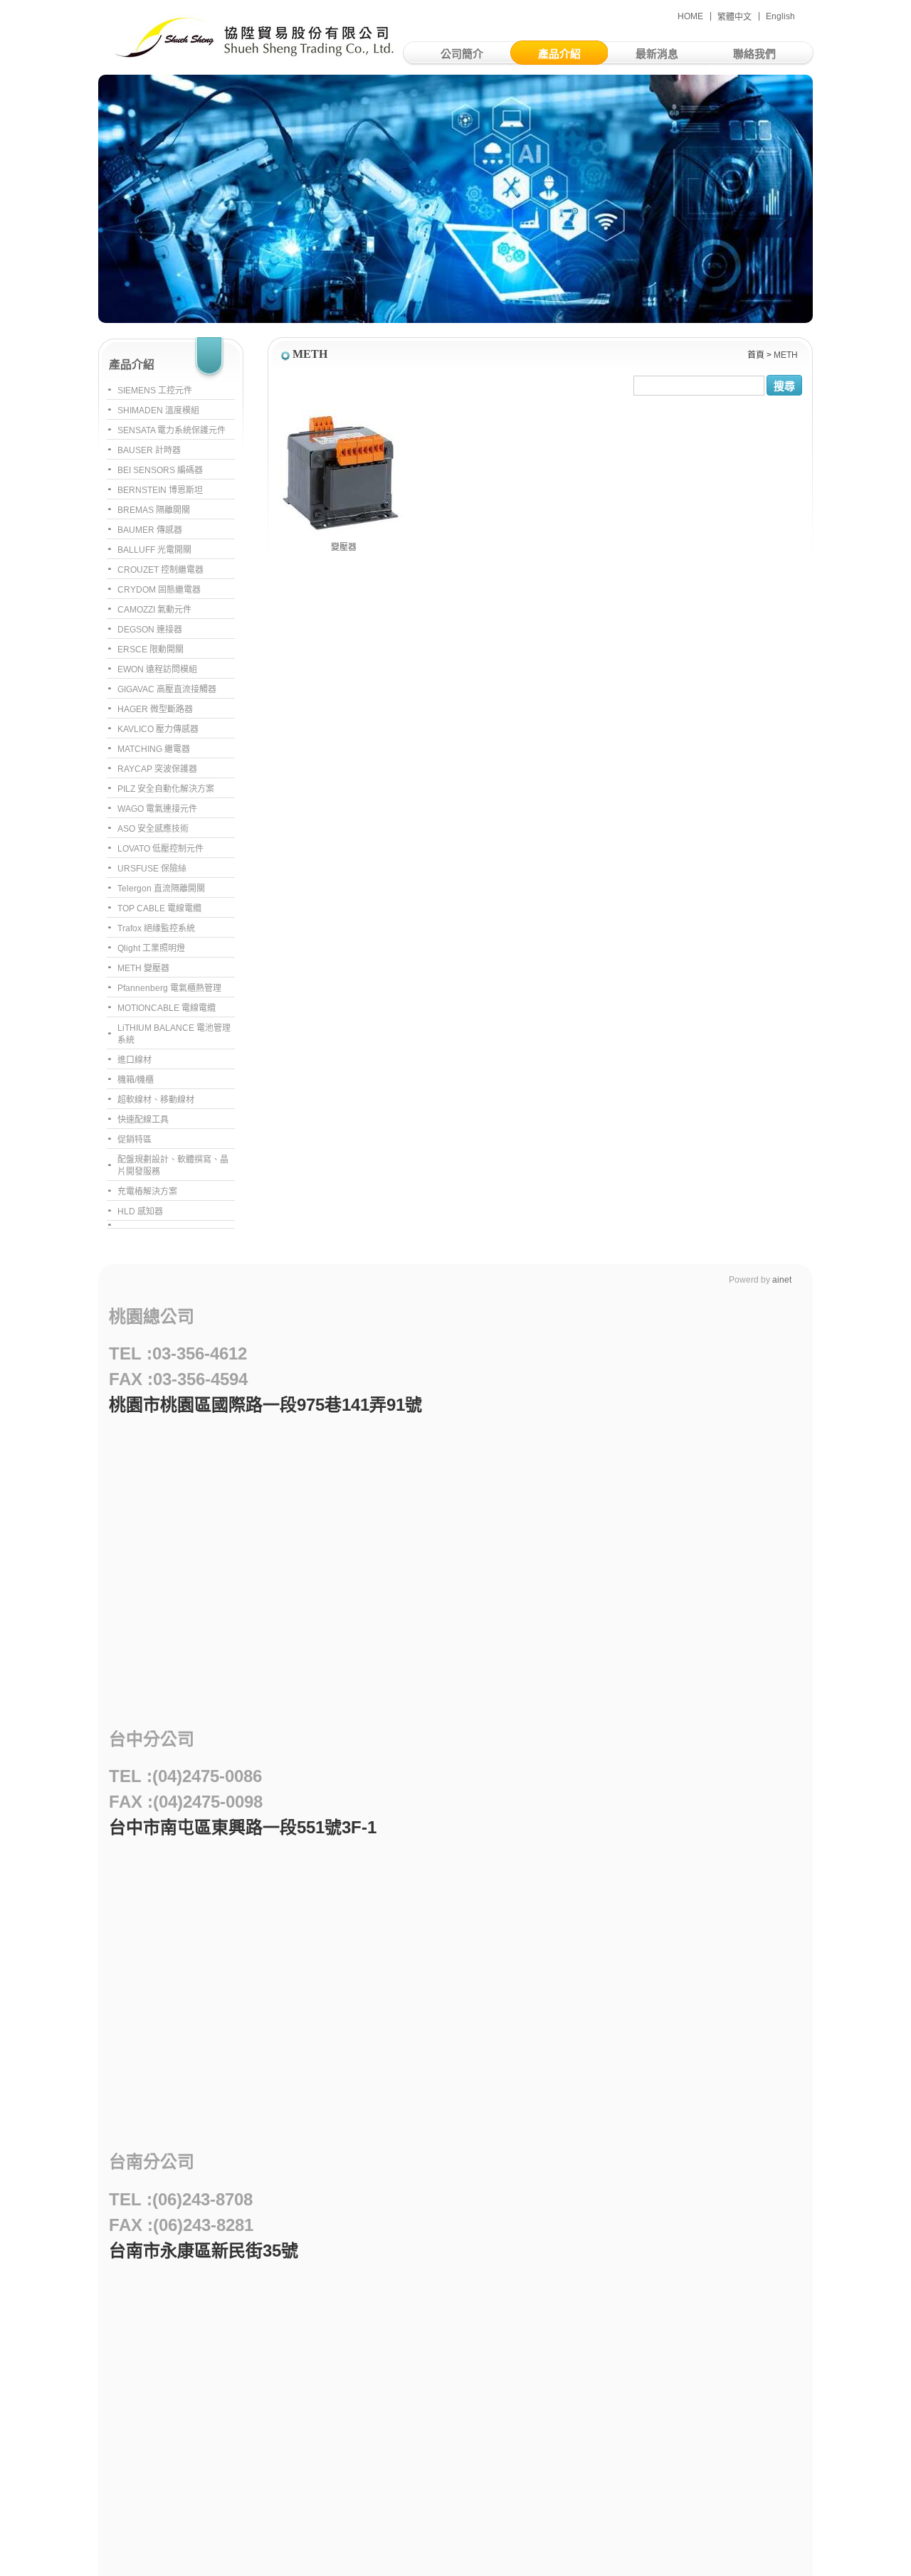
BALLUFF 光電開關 (154, 550)
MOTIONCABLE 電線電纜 (167, 1008)
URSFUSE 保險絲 (152, 869)
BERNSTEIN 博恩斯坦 (160, 490)
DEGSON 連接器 (150, 630)
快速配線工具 (143, 1120)
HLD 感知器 (140, 1212)
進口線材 (135, 1060)
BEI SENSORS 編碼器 (160, 470)
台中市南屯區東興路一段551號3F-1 (243, 1827)
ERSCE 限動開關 (151, 650)
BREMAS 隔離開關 (154, 510)
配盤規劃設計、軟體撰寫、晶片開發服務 (173, 1166)
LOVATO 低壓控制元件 (160, 849)
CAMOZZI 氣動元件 (154, 610)
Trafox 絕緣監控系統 (156, 928)
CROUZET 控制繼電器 (160, 570)
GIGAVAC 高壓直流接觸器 (167, 689)
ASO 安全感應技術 (153, 829)
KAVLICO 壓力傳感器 (158, 729)
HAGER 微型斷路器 (155, 709)
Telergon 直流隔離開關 (161, 889)
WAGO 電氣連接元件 (157, 809)
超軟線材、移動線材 (156, 1100)
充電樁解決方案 (147, 1192)
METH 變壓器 (143, 968)
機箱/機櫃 (136, 1080)
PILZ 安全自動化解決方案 (166, 789)
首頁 (756, 355)
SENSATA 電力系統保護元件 (172, 430)
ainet (782, 1280)
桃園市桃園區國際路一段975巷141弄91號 (265, 1405)
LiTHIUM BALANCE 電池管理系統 (174, 1034)
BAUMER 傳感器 (150, 530)
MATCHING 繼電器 (154, 749)
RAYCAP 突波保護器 (157, 769)
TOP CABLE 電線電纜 (159, 908)
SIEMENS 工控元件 (155, 391)
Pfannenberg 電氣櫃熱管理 (169, 988)
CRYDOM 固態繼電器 (159, 590)
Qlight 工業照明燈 (151, 948)
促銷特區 (135, 1140)
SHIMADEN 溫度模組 (158, 410)
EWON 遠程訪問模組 (157, 669)
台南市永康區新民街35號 (204, 2251)
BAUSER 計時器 (149, 450)
